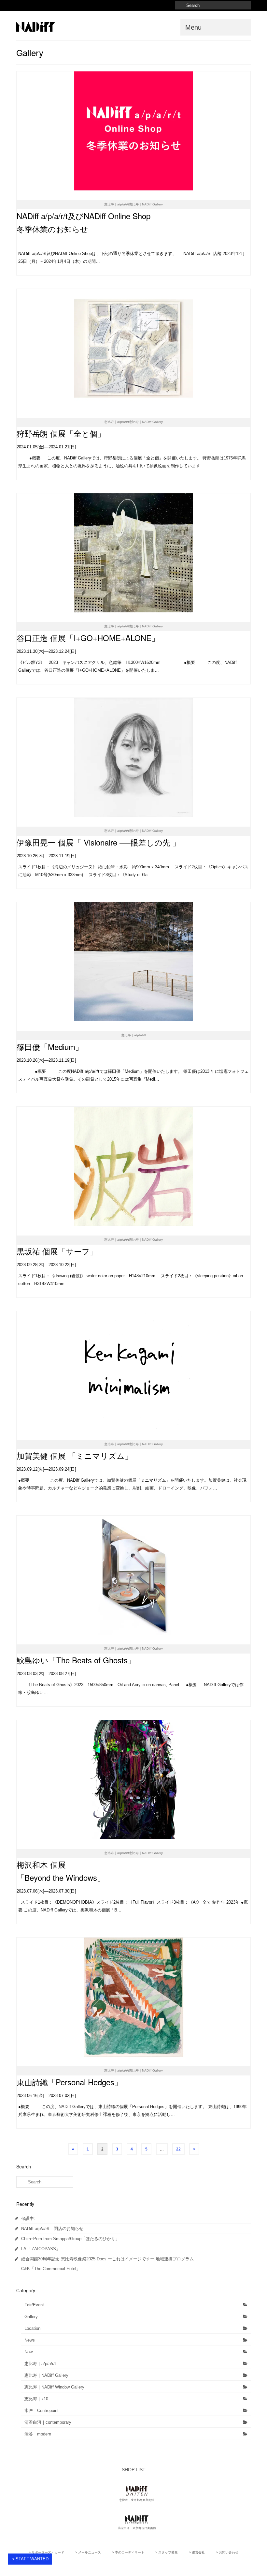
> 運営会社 (197, 2552)
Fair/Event (34, 2305)
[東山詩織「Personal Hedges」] (133, 1997)
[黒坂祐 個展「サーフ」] (133, 1166)
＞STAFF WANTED (30, 2559)
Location (32, 2328)
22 (178, 2149)
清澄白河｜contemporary (48, 2422)
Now (28, 2352)
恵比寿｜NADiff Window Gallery (54, 2387)
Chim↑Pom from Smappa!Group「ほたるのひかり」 (70, 2239)
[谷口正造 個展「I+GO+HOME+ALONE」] (133, 553)
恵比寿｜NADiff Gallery (46, 2375)
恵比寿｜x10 (36, 2399)
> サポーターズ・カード (46, 2552)
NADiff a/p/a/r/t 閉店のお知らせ (52, 2229)
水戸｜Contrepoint (42, 2411)
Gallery (31, 2317)
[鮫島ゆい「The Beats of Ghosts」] (133, 1575)
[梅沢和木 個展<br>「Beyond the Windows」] (133, 1780)
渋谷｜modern (38, 2434)
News (30, 2340)
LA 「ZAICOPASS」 (41, 2249)
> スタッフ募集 (167, 2552)
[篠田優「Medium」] (133, 962)
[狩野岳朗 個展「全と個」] (133, 348)
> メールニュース (88, 2552)
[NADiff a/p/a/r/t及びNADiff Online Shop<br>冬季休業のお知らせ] (133, 131)
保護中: (28, 2218)
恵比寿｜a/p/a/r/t (40, 2364)
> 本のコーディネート (128, 2552)
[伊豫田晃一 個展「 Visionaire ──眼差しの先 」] (133, 757)
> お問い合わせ (227, 2552)
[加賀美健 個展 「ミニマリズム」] (133, 1371)
